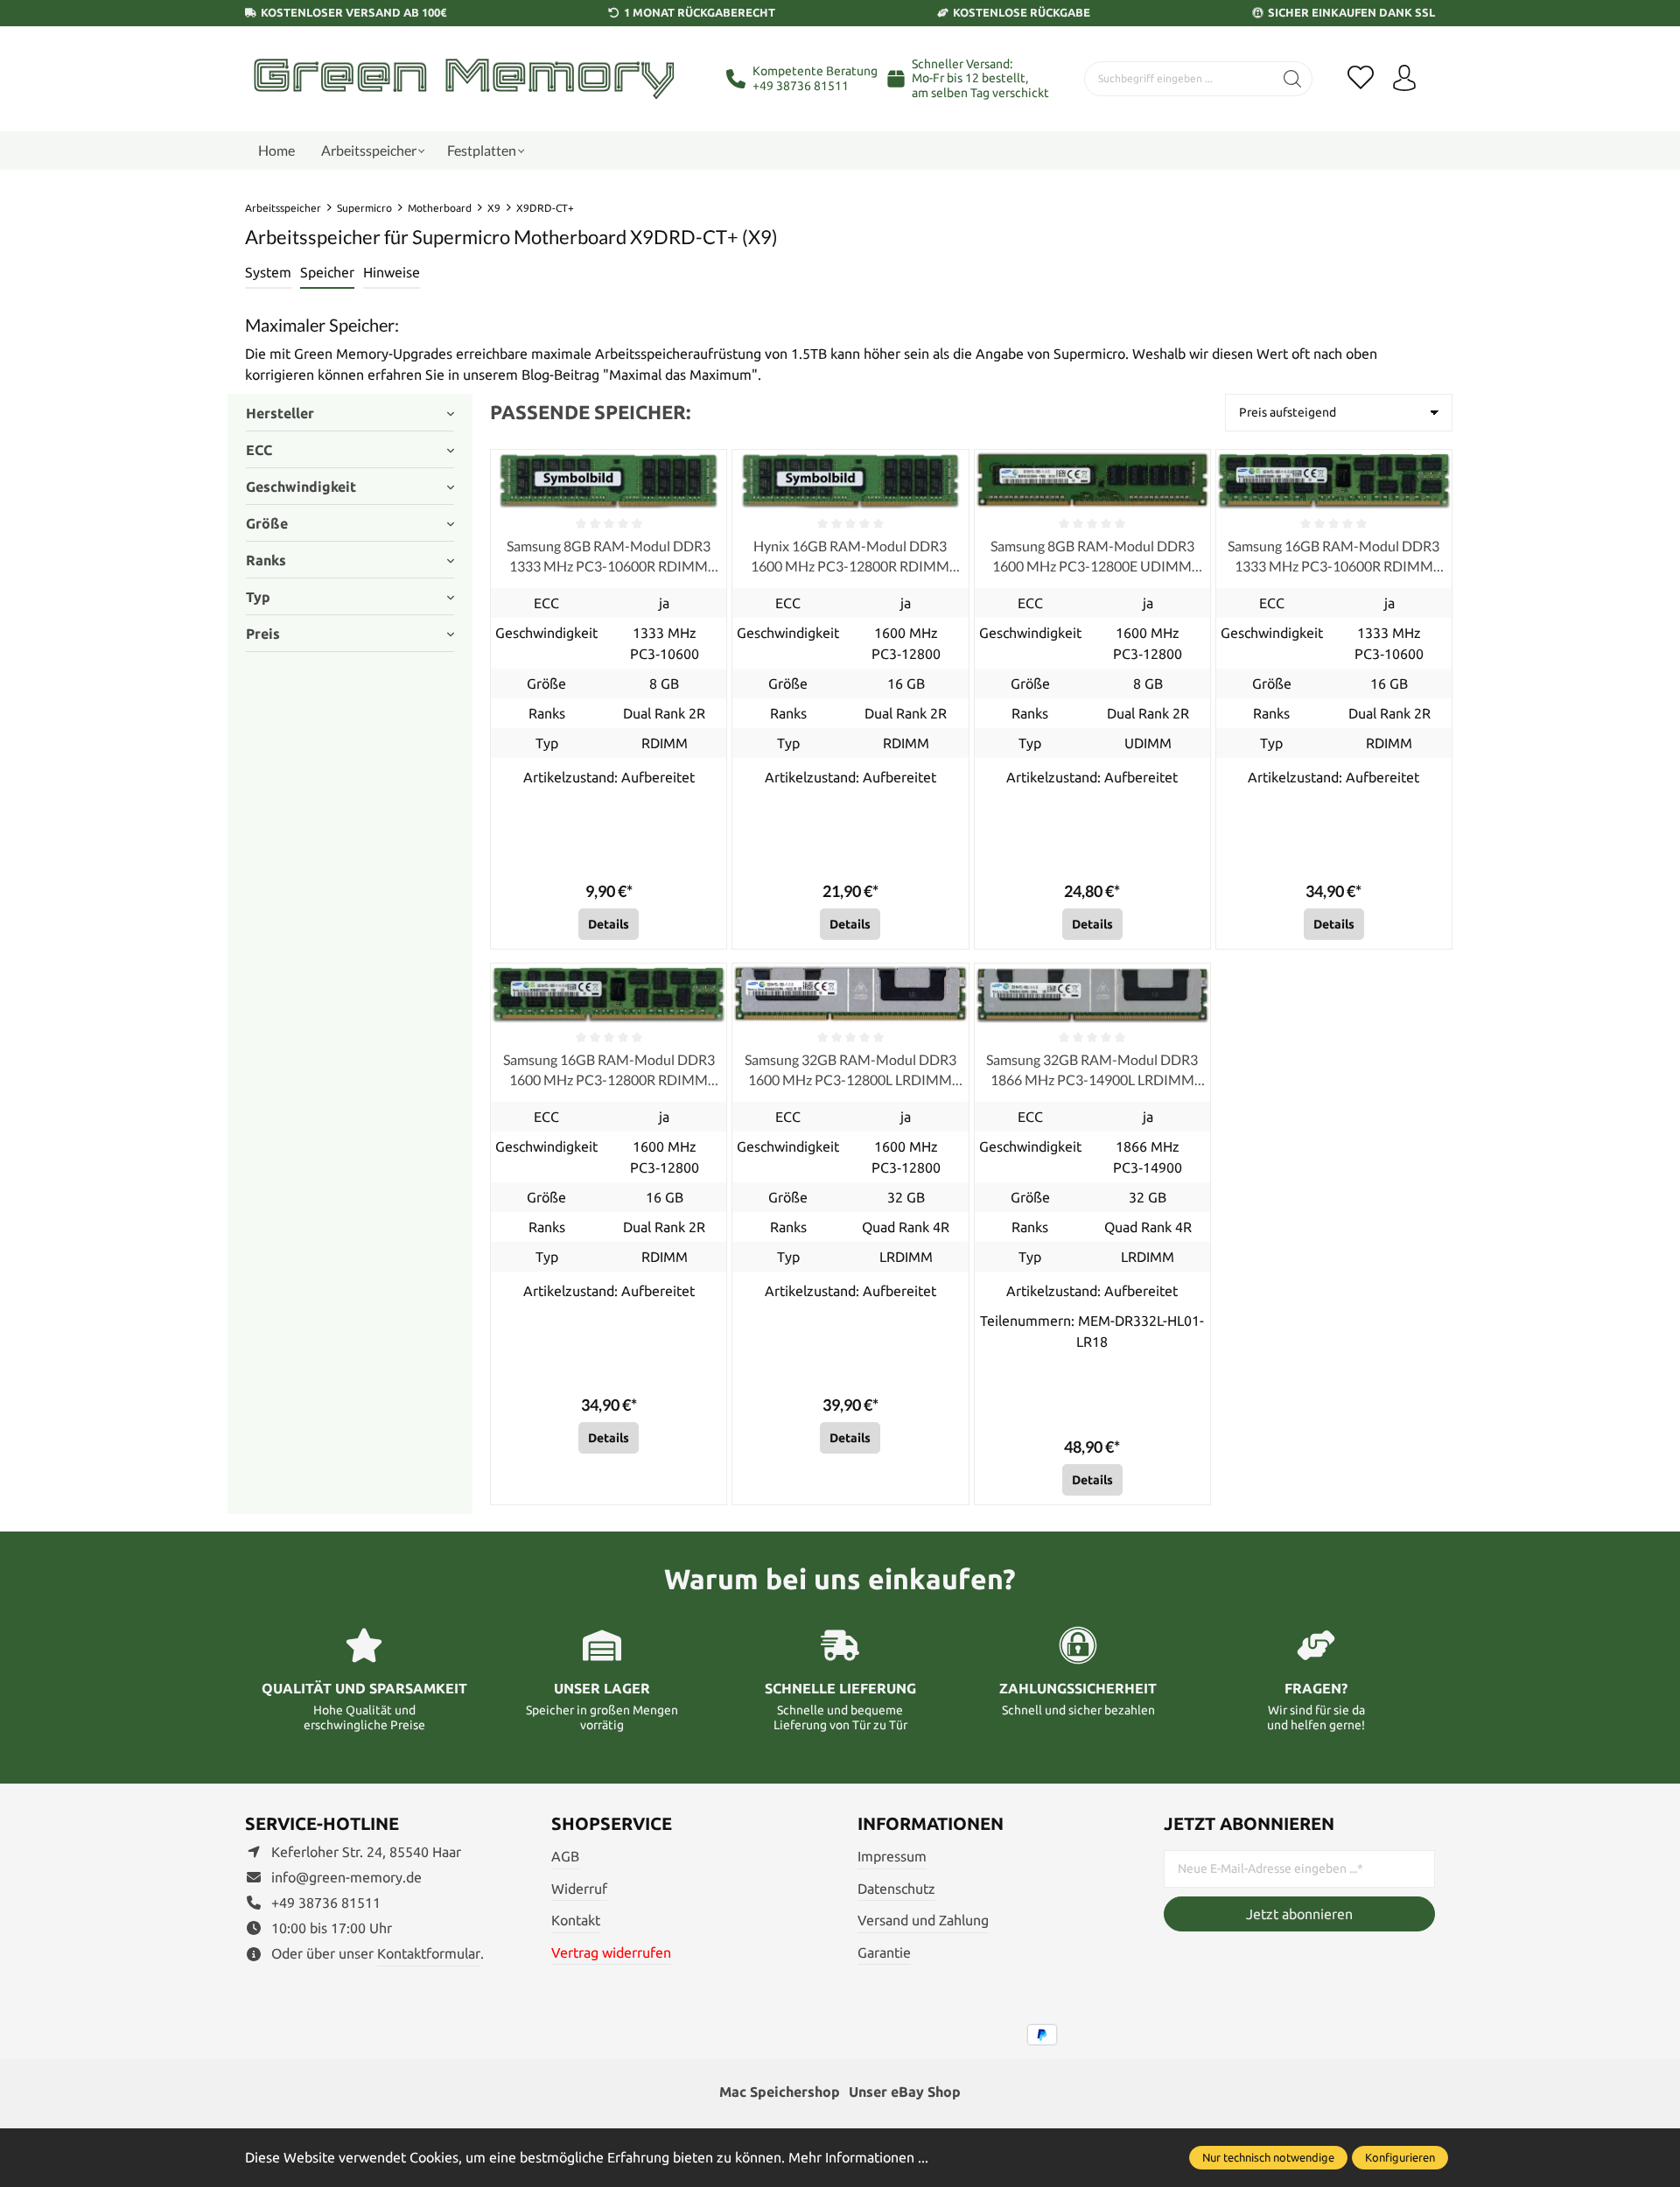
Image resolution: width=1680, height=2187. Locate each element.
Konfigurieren (1400, 2157)
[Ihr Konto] (1404, 79)
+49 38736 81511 (801, 86)
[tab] (268, 273)
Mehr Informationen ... (858, 2157)
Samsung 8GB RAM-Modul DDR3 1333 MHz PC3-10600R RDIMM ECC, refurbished (609, 557)
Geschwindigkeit (301, 487)
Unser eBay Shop (905, 2092)
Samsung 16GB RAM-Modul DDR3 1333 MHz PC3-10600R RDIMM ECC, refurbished (1333, 557)
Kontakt (576, 1920)
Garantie (884, 1952)
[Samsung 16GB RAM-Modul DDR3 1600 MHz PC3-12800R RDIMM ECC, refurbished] (609, 994)
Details (609, 924)
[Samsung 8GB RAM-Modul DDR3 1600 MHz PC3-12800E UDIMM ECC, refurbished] (1092, 480)
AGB (565, 1856)
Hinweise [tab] (392, 272)
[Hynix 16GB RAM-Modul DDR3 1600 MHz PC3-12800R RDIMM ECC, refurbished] (850, 480)
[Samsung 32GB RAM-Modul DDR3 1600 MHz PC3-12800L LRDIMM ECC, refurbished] (850, 994)
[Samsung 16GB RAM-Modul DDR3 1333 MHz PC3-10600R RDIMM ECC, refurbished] (1334, 480)
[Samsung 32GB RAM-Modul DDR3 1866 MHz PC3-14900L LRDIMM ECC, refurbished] (1092, 994)
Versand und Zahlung (923, 1920)
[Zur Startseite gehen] (464, 78)
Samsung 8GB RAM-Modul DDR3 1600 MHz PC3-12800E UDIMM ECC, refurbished (1092, 557)
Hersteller (280, 413)
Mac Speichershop (780, 2092)
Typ (258, 597)
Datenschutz (896, 1889)
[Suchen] (1293, 79)
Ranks (266, 560)
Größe (267, 523)
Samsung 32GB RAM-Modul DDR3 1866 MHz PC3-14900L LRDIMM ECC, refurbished (1092, 1070)
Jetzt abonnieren (1299, 1914)
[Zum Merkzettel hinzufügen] (709, 467)
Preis (263, 634)
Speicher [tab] (327, 272)
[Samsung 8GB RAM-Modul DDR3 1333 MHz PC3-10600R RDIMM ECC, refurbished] (609, 480)
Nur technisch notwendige (1268, 2157)
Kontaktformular (429, 1953)
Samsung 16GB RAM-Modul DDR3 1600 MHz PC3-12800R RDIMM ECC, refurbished (609, 1070)
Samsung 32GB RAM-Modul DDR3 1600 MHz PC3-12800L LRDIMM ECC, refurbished (850, 1070)
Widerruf (579, 1889)
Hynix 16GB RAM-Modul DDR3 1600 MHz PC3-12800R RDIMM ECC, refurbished (850, 557)
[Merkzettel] (1361, 79)
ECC (259, 450)
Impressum (892, 1856)
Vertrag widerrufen (611, 1952)
